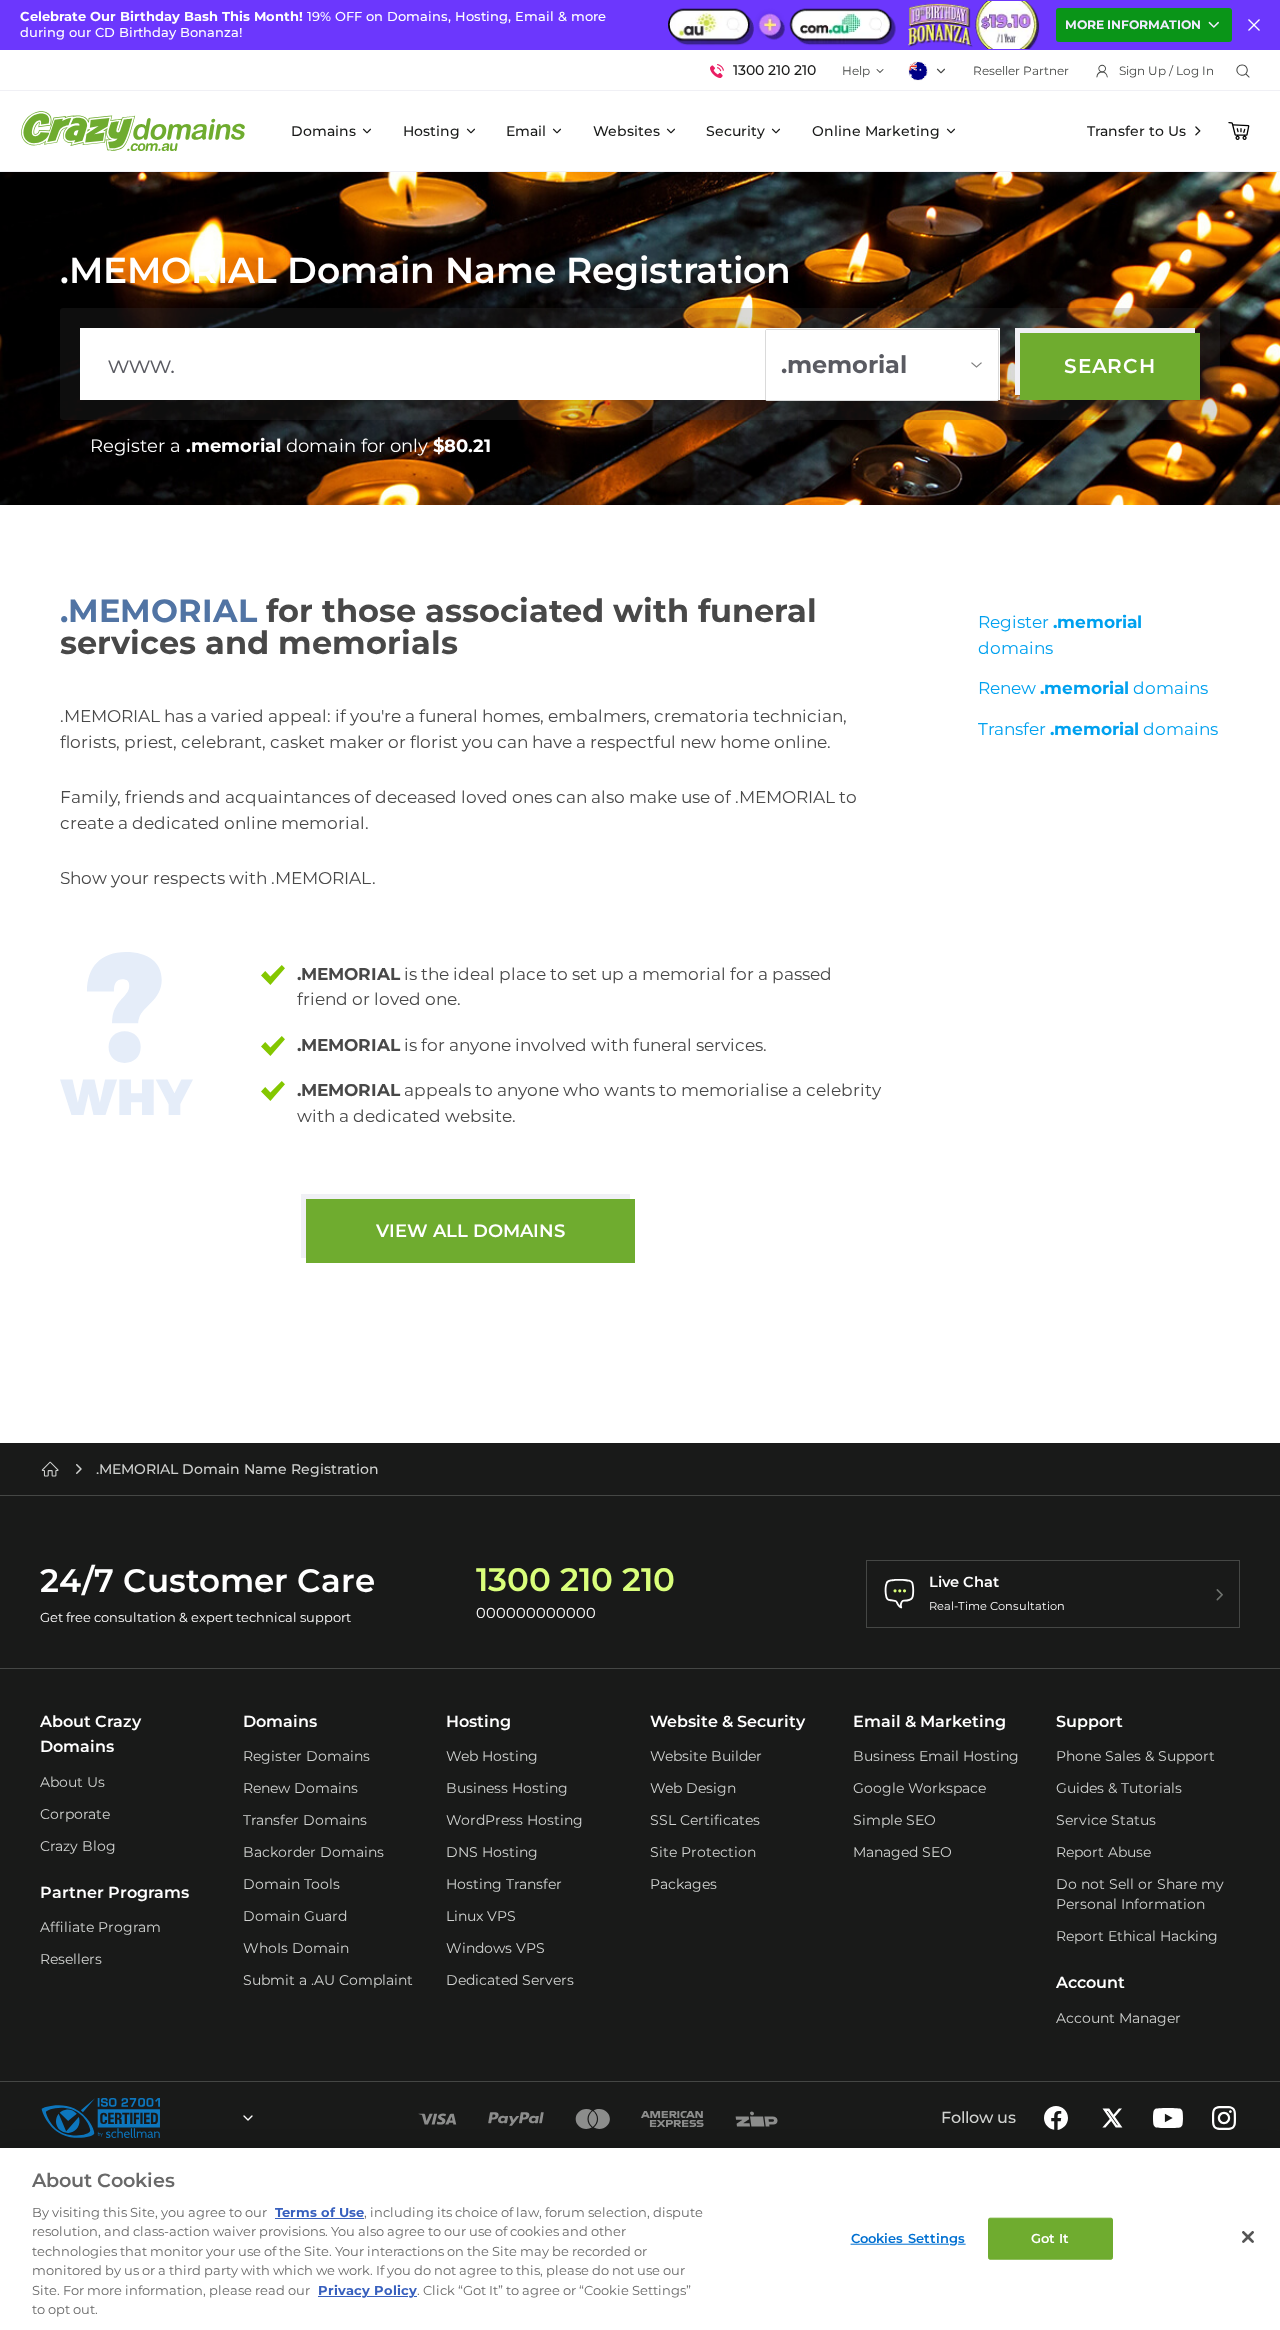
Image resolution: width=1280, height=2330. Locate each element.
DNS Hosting (492, 1852)
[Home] (50, 1469)
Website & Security (727, 1721)
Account (1090, 1982)
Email (526, 131)
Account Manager (1118, 2018)
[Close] (1248, 2237)
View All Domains (470, 1231)
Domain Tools (291, 1884)
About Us (72, 1782)
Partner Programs (114, 1892)
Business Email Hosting (936, 1756)
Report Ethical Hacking (1137, 1936)
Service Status (1106, 1820)
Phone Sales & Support (1135, 1756)
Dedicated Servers (510, 1980)
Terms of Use (319, 2212)
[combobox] (194, 2118)
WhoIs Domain (296, 1948)
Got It (1050, 2238)
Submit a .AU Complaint (328, 1980)
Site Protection (703, 1852)
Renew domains (1093, 688)
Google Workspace (919, 1788)
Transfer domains (1098, 729)
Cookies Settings (908, 2238)
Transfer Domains (305, 1820)
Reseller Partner (1021, 70)
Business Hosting (507, 1788)
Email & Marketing (929, 1721)
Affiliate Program (100, 1927)
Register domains (1060, 635)
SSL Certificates (705, 1820)
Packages (683, 1884)
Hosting (431, 131)
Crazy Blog (78, 1846)
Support (1089, 1721)
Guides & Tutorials (1119, 1788)
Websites (626, 131)
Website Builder (706, 1756)
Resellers (71, 1959)
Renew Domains (300, 1788)
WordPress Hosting (514, 1820)
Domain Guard (295, 1916)
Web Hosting (492, 1756)
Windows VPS (495, 1948)
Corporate (75, 1814)
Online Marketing (876, 131)
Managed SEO (902, 1852)
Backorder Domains (313, 1852)
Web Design (693, 1788)
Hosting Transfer (504, 1884)
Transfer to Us (1136, 131)
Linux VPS (481, 1916)
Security (735, 131)
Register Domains (306, 1756)
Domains (323, 131)
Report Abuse (1103, 1852)
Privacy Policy (367, 2290)
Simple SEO (894, 1820)
